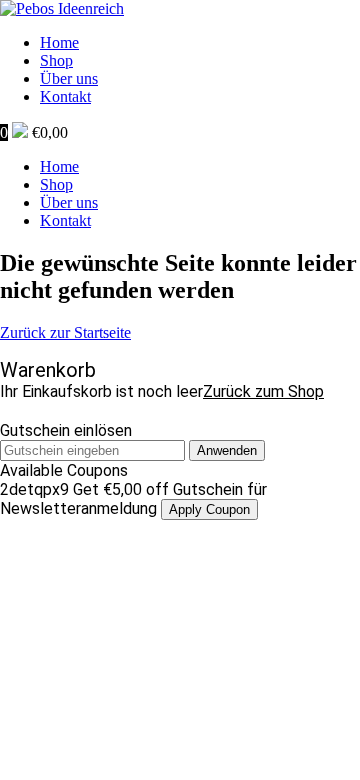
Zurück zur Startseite (65, 332)
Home (59, 42)
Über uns (69, 78)
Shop (56, 60)
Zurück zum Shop (263, 391)
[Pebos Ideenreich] (62, 8)
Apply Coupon (209, 509)
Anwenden (227, 450)
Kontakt (65, 96)
